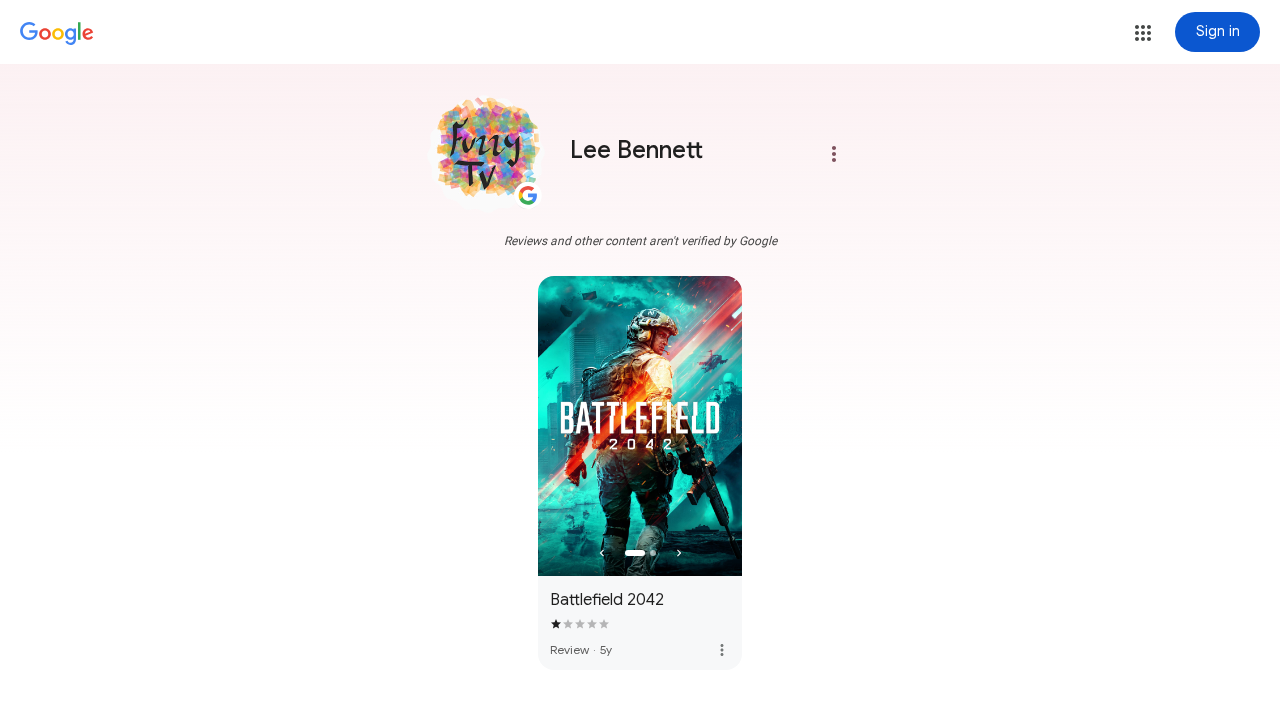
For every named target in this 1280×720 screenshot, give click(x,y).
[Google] (57, 34)
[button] (1143, 33)
